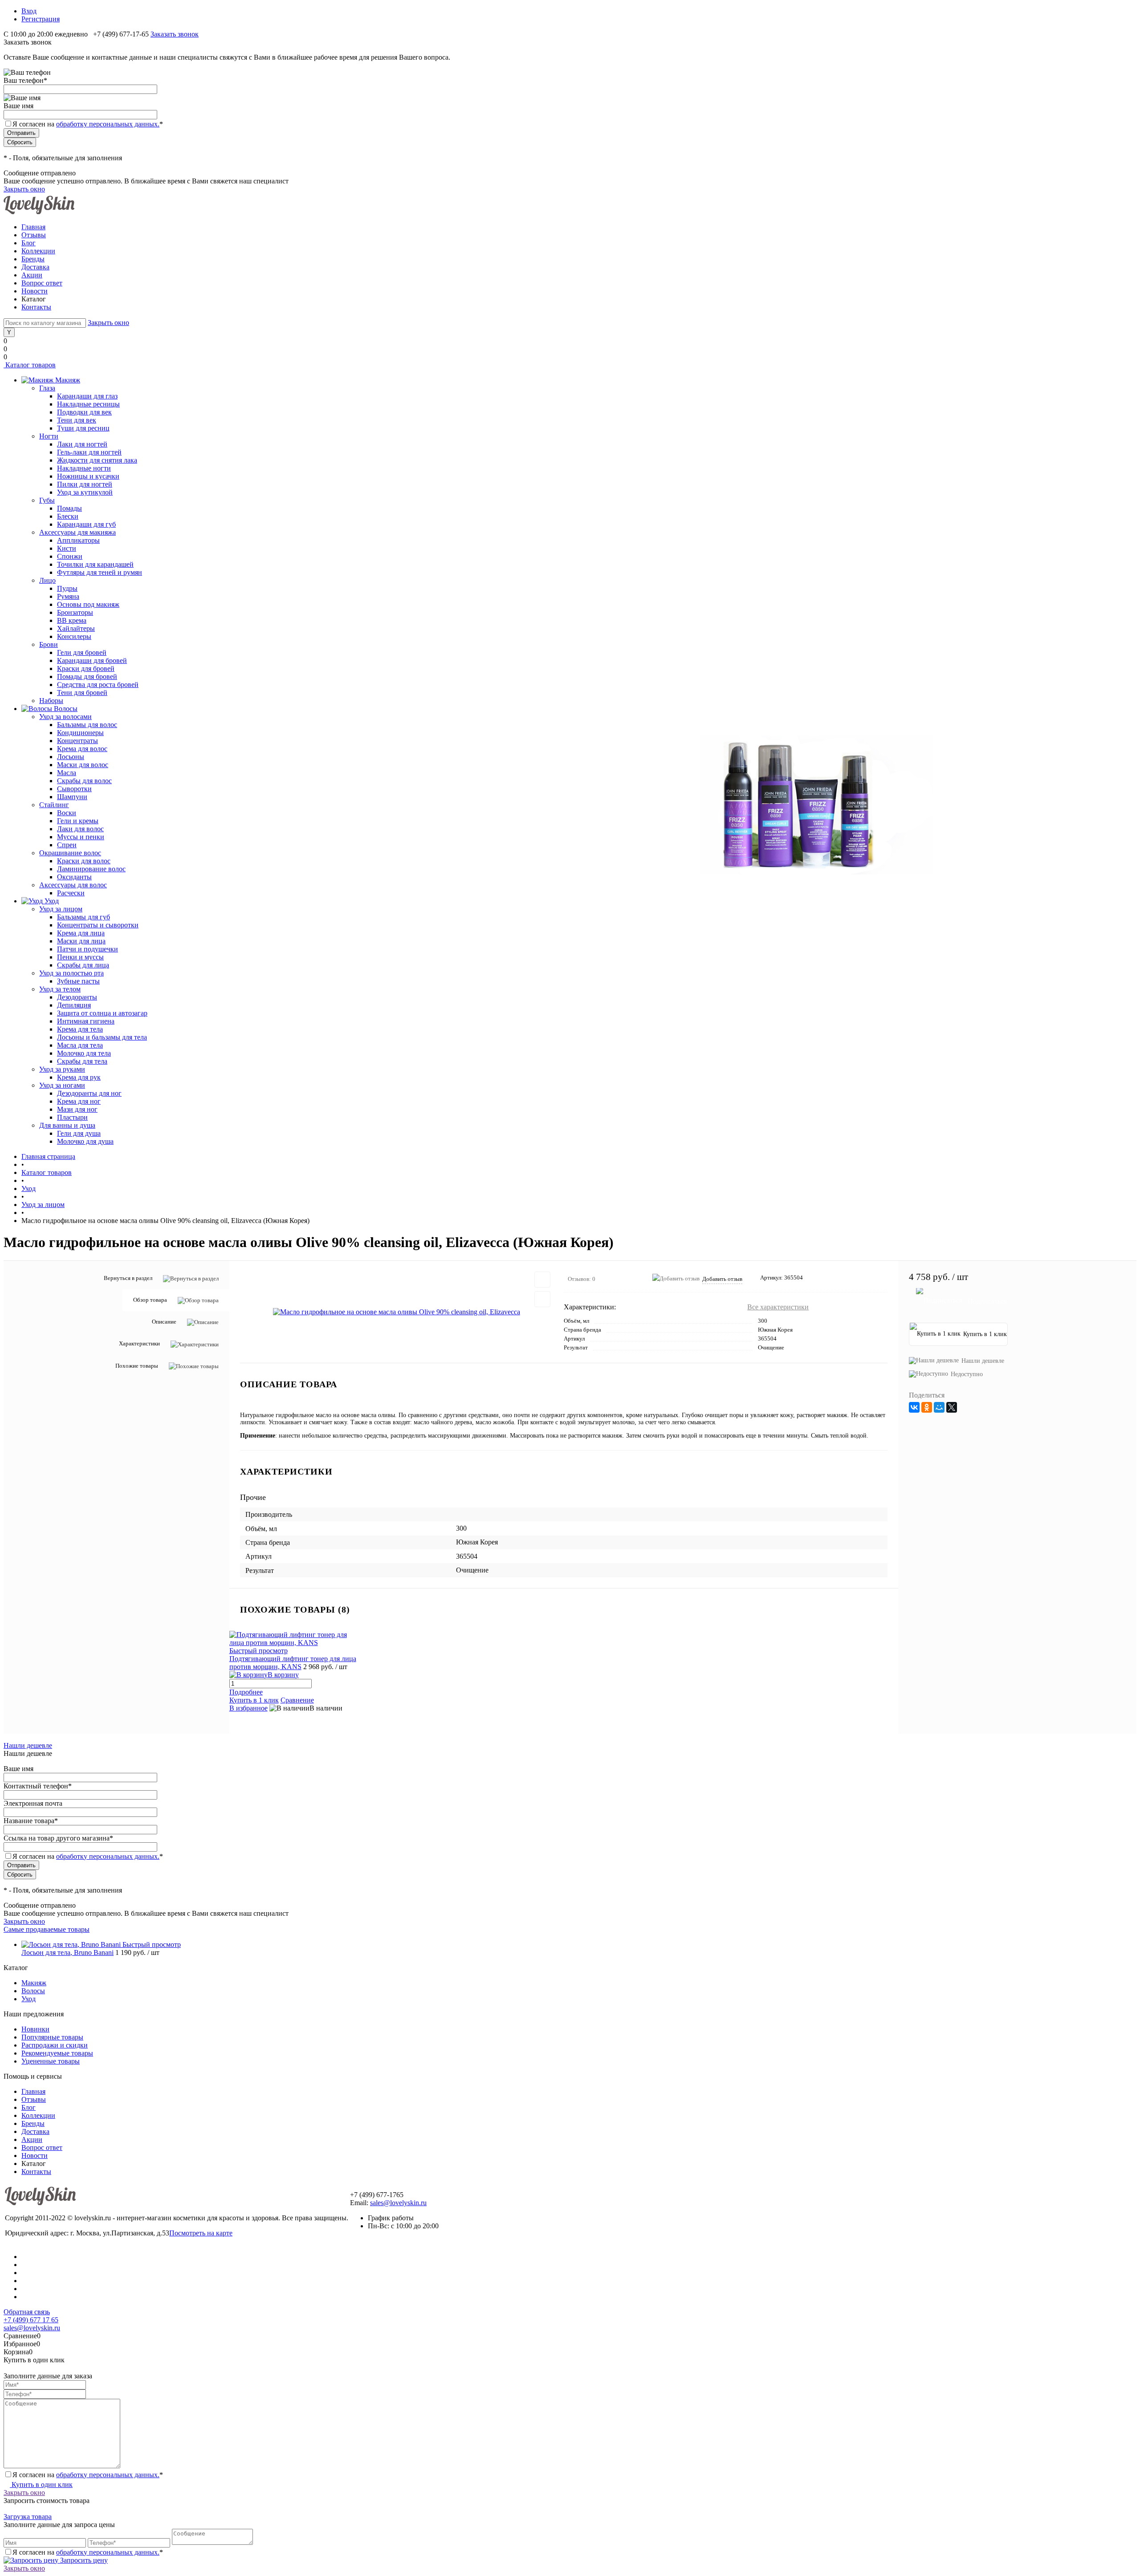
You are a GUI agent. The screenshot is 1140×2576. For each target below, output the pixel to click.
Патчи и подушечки (88, 949)
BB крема (72, 620)
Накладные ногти (84, 468)
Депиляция (74, 1005)
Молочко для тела (84, 1053)
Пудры (67, 588)
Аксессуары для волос (73, 885)
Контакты (36, 307)
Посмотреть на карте (201, 2233)
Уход (28, 1999)
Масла (67, 773)
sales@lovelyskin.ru (398, 2203)
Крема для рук (79, 1077)
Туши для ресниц (83, 428)
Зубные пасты (78, 981)
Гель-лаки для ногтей (89, 452)
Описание (164, 1322)
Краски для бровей (86, 668)
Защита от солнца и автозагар (102, 1013)
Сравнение (297, 1700)
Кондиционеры (80, 733)
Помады (69, 508)
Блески (68, 516)
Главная (33, 227)
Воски (67, 813)
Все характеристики (778, 1307)
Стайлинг (54, 805)
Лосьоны (71, 757)
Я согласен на (88, 124)
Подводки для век (84, 412)
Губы (47, 500)
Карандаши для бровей (92, 660)
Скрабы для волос (84, 781)
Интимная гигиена (86, 1021)
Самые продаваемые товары (47, 1929)
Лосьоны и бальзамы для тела (102, 1037)
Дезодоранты (77, 997)
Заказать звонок (175, 34)
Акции (32, 275)
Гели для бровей (82, 652)
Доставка (35, 267)
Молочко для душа (85, 1141)
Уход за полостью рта (71, 973)
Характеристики (139, 1343)
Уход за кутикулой (85, 492)
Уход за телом (60, 989)
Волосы (33, 1991)
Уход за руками (62, 1069)
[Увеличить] (397, 1312)
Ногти (49, 436)
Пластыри (72, 1117)
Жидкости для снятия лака (97, 460)
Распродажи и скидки (55, 2045)
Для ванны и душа (67, 1125)
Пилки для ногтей (85, 484)
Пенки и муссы (80, 957)
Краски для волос (84, 861)
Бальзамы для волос (87, 725)
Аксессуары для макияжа (77, 532)
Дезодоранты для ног (89, 1093)
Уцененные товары (51, 2061)
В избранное (248, 1708)
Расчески (71, 893)
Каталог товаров (30, 365)
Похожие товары (137, 1365)
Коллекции (38, 251)
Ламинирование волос (91, 869)
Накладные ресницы (88, 404)
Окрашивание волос (70, 853)
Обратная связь (27, 2312)
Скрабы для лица (83, 965)
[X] (952, 1407)
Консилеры (74, 636)
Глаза (47, 388)
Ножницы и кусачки (88, 476)
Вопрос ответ (42, 283)
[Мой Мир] (939, 1407)
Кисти (67, 548)
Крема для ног (79, 1101)
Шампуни (72, 797)
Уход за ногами (62, 1085)
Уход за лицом (61, 909)
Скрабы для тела (82, 1061)
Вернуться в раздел (128, 1278)
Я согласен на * (88, 2475)
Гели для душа (79, 1133)
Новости (35, 291)
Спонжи (70, 556)
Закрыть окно (24, 189)
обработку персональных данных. (108, 124)
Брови (49, 644)
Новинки (35, 2029)
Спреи (67, 845)
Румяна (68, 596)
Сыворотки (74, 789)
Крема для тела (80, 1029)
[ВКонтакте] (914, 1407)
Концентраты (77, 741)
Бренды (33, 259)
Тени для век (77, 420)
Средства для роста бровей (98, 685)
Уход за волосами (65, 717)
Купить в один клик (41, 2485)
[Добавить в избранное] (542, 1280)
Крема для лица (81, 933)
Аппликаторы (78, 540)
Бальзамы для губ (83, 917)
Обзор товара (150, 1300)
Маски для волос (83, 765)
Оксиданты (74, 877)
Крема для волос (82, 749)
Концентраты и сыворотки (98, 925)
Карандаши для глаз (87, 396)
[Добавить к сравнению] (542, 1299)
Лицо (47, 580)
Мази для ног (77, 1109)
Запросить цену (83, 2560)
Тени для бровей (82, 693)
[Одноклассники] (927, 1407)
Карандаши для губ (86, 524)
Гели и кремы (78, 821)
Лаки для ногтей (82, 444)
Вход (29, 11)
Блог (28, 243)
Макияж (34, 1983)
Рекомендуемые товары (57, 2053)
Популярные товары (52, 2037)
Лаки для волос (80, 829)
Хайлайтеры (76, 628)
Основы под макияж (88, 604)
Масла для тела (80, 1045)
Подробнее (246, 1692)
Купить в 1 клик (254, 1700)
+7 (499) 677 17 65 (31, 2320)
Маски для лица (81, 941)
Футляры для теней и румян (100, 572)
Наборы (51, 701)
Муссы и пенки (81, 837)
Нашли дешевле (983, 1361)
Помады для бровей (87, 677)
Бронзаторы (75, 612)
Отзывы (34, 235)
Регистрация (41, 19)
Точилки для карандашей (95, 564)
